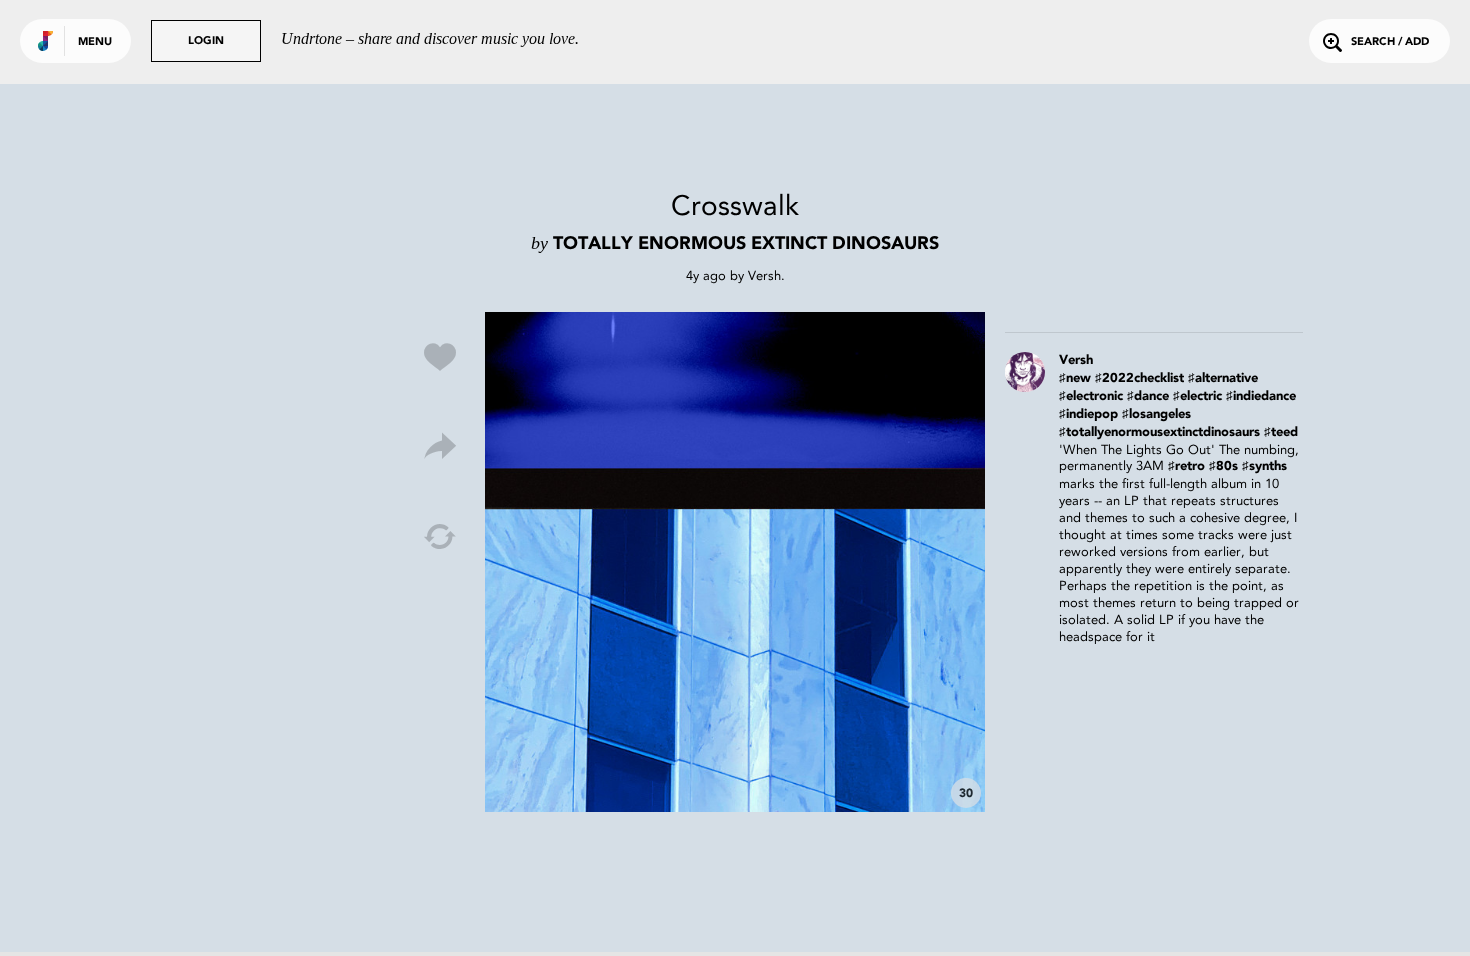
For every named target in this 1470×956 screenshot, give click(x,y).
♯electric (1197, 396)
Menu (95, 42)
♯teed (1281, 432)
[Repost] (440, 537)
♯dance (1148, 396)
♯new (1075, 378)
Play (735, 562)
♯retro (1186, 466)
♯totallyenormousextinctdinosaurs (1159, 432)
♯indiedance (1261, 396)
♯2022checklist (1139, 378)
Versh (764, 275)
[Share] (440, 447)
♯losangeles (1156, 414)
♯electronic (1091, 396)
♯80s (1223, 466)
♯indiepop (1088, 414)
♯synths (1264, 466)
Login (206, 41)
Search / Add (1390, 42)
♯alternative (1223, 378)
